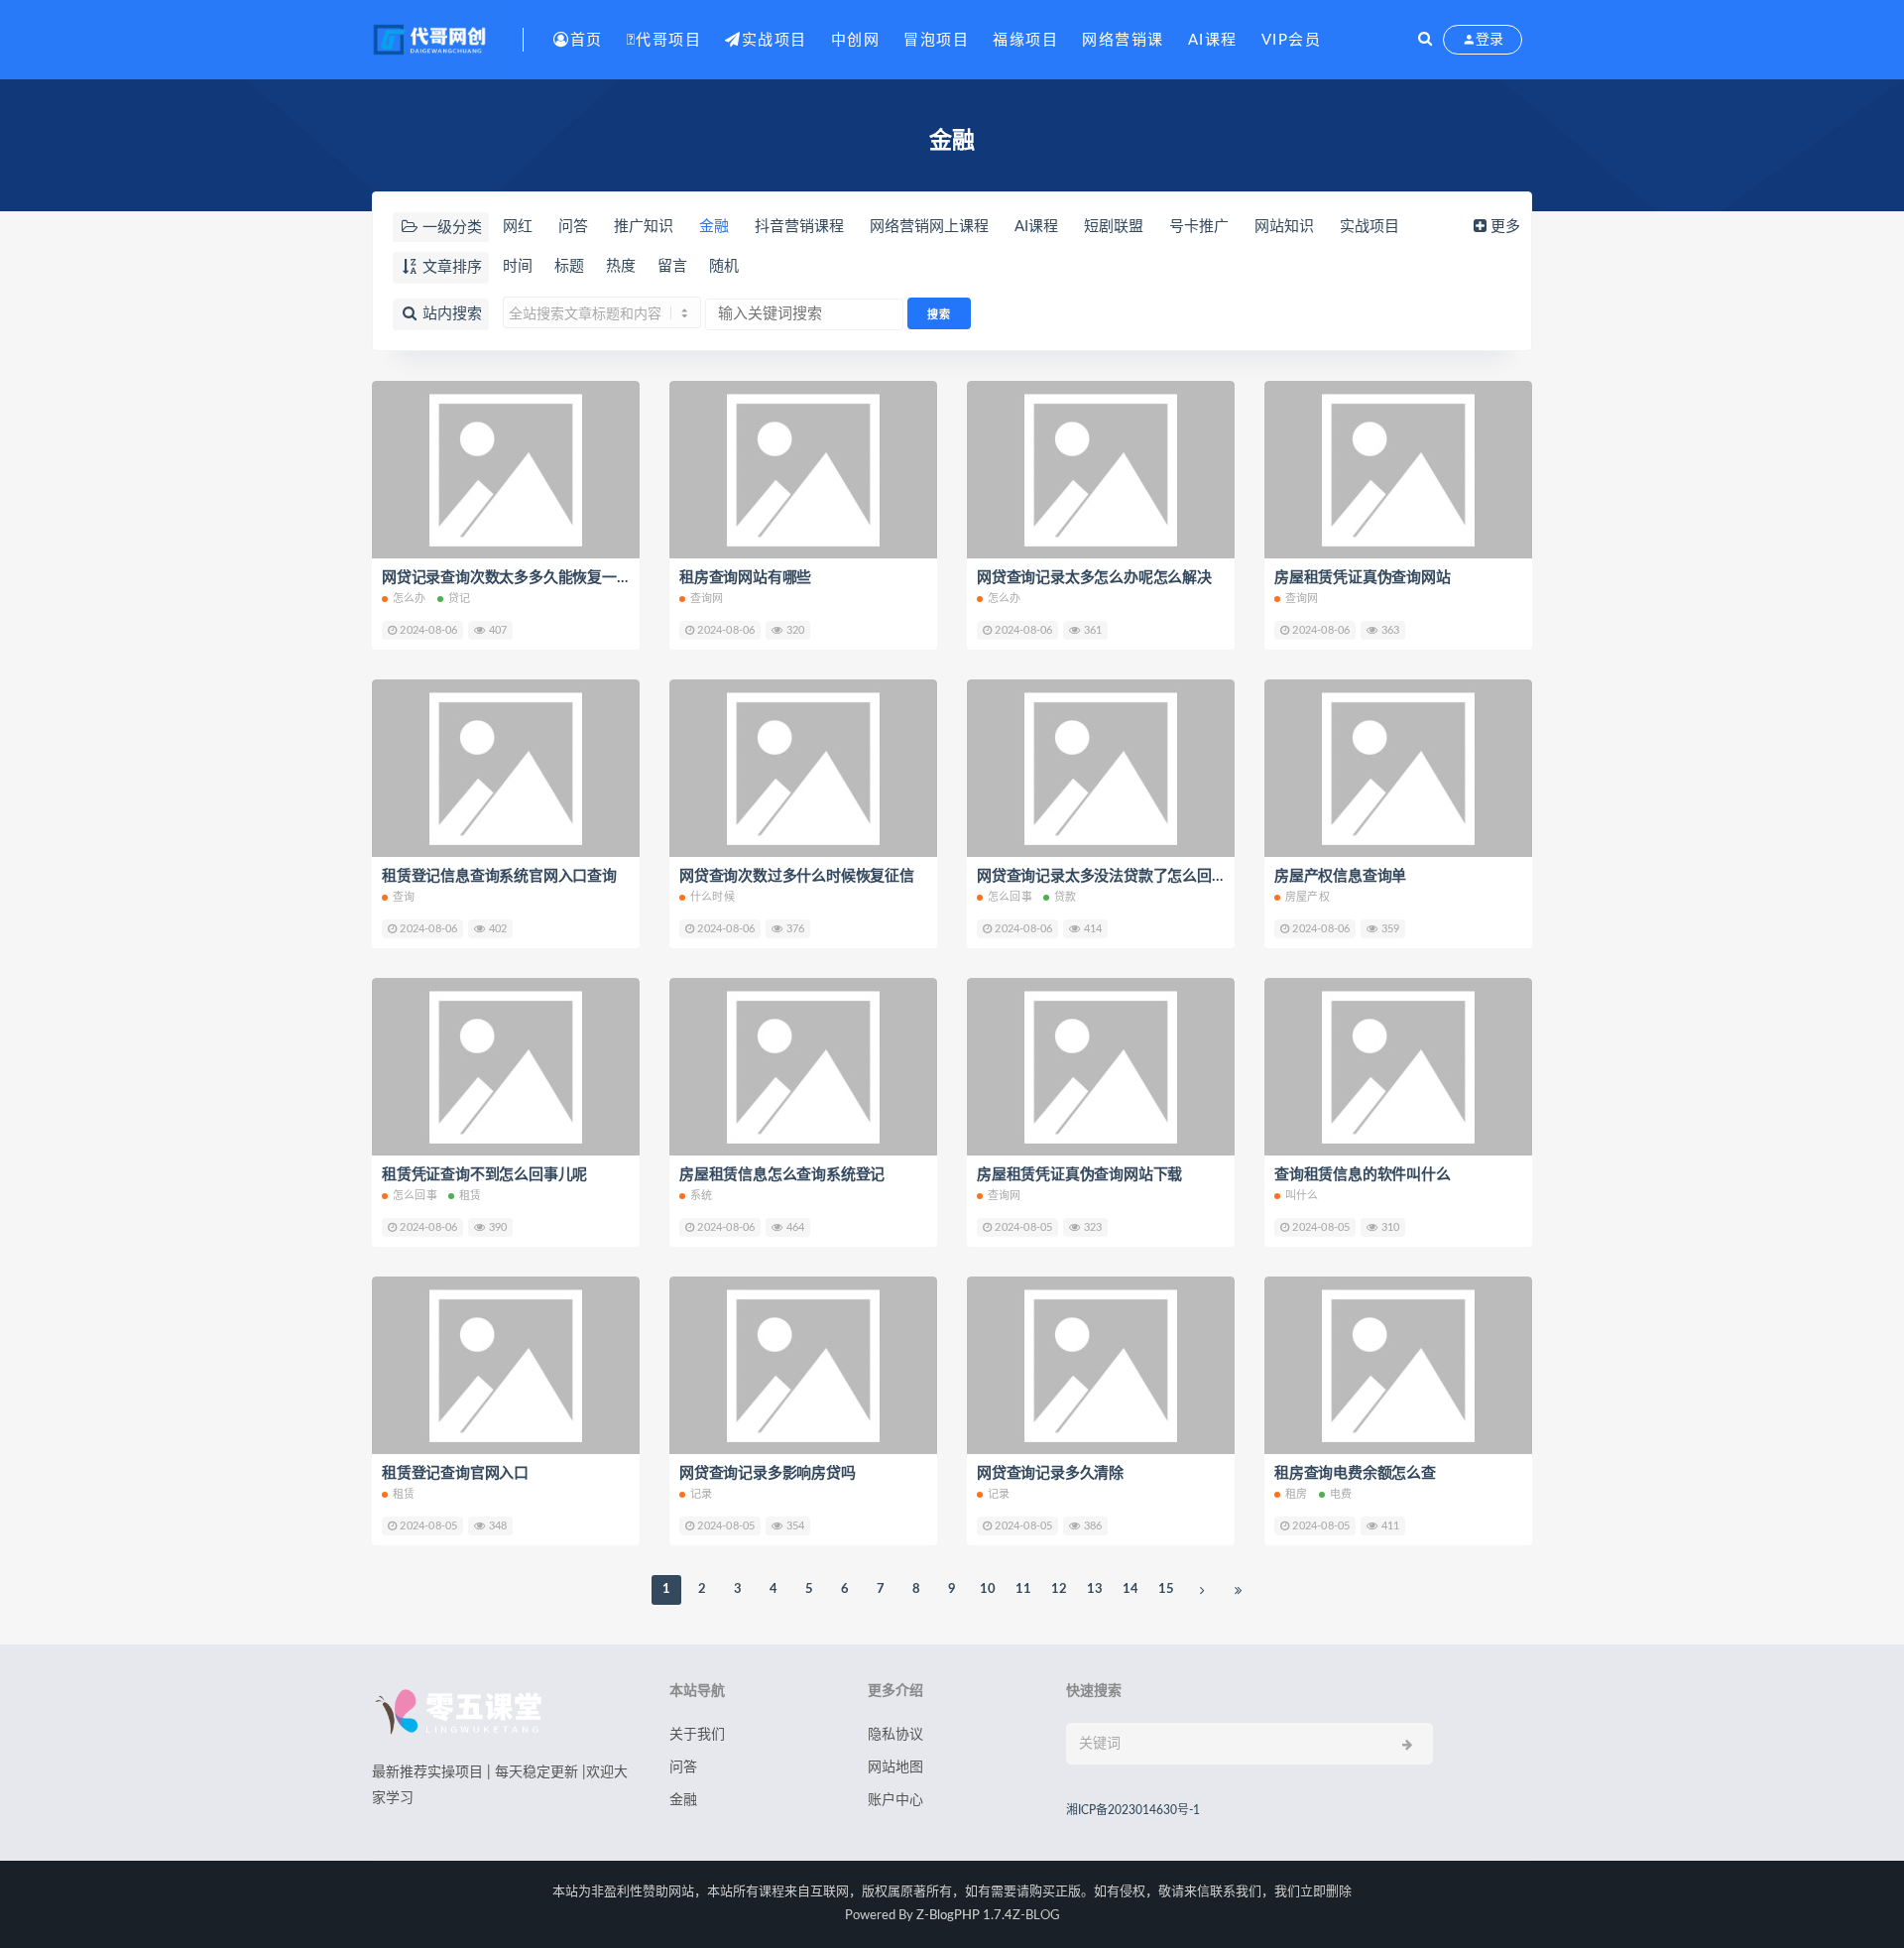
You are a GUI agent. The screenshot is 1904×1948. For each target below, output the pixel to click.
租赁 (470, 1196)
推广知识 (644, 227)
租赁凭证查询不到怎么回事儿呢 (484, 1175)
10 (988, 1589)
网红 (518, 227)
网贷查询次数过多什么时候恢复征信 (797, 876)
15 (1166, 1589)
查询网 (707, 599)
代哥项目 (668, 40)
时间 (518, 266)
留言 (672, 266)
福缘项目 (1025, 40)
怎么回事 (1010, 897)
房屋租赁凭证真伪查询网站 (1363, 578)
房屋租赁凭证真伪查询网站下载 (1079, 1175)
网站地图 (895, 1767)
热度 (621, 266)
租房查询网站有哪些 (745, 578)
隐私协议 (895, 1735)
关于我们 (697, 1735)
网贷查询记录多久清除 (1050, 1473)
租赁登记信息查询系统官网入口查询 (499, 876)
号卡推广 (1199, 227)
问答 (573, 227)
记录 (701, 1494)
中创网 (856, 40)
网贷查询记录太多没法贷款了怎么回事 (1102, 876)
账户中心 (895, 1800)
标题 (569, 266)
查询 (404, 897)
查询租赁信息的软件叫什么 (1363, 1175)
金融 (714, 227)
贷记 (459, 599)
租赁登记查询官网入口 (455, 1473)
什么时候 (713, 897)
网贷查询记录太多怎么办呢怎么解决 (1094, 578)
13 (1095, 1589)
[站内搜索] (1425, 40)
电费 (1341, 1494)
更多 (1505, 227)
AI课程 (1213, 40)
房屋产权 (1308, 897)
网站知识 (1284, 227)
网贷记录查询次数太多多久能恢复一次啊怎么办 (536, 578)
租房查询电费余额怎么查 (1355, 1473)
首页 (587, 40)
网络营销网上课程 (929, 227)
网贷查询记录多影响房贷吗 (768, 1473)
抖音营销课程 (799, 227)
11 (1023, 1589)
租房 (1296, 1494)
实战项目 (774, 40)
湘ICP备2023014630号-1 (1133, 1810)
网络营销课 (1123, 40)
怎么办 (410, 599)
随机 (724, 266)
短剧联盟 (1114, 227)
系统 (701, 1196)
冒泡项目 (936, 40)
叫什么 (1302, 1196)
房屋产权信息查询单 (1340, 876)
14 (1130, 1589)
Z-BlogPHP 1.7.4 (964, 1916)
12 (1059, 1589)
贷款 (1065, 897)
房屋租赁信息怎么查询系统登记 (782, 1175)
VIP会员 (1292, 40)
